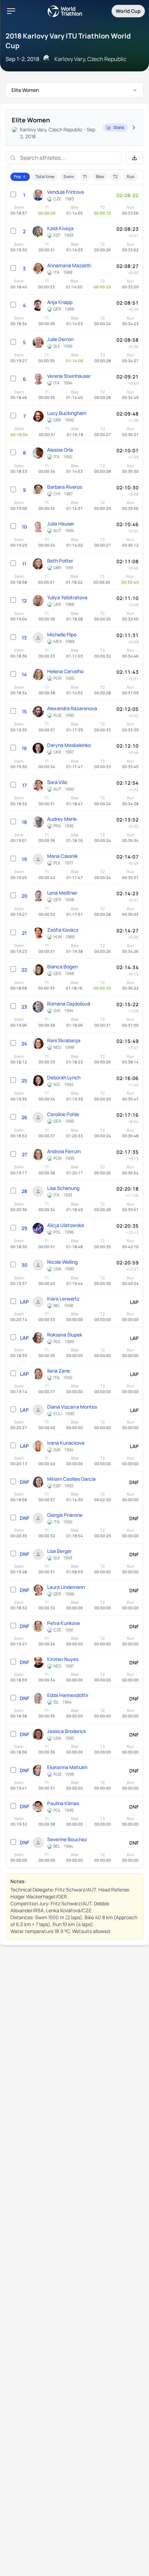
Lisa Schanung (63, 1188)
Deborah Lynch (64, 1077)
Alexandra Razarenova (72, 708)
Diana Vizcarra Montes (72, 1407)
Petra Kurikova (63, 1623)
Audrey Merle (62, 819)
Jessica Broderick (67, 1731)
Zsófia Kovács (63, 930)
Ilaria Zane (59, 1371)
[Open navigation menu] (11, 11)
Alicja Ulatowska (65, 1225)
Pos (17, 177)
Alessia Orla (60, 450)
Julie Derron (60, 339)
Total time (45, 177)
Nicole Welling (62, 1262)
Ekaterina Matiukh (67, 1767)
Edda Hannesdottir (68, 1695)
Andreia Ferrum (64, 1151)
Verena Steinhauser (69, 376)
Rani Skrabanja (64, 1040)
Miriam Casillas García (71, 1479)
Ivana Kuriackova (66, 1443)
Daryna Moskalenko (69, 745)
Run (131, 177)
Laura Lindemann (66, 1587)
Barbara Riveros (65, 487)
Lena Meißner (62, 893)
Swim (69, 177)
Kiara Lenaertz (63, 1299)
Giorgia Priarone (65, 1515)
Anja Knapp (60, 302)
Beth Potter (60, 561)
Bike (100, 177)
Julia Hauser (61, 524)
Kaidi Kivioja (60, 228)
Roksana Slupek (65, 1335)
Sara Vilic (57, 782)
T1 (85, 177)
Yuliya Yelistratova (67, 597)
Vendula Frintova (65, 192)
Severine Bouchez (67, 1839)
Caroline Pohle (63, 1114)
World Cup (128, 11)
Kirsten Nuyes (63, 1659)
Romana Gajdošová (69, 1004)
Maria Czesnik (62, 856)
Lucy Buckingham (67, 413)
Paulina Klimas (63, 1803)
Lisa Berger (59, 1551)
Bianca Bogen (62, 967)
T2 (115, 177)
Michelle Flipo (62, 634)
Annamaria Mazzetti (69, 265)
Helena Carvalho (65, 671)
